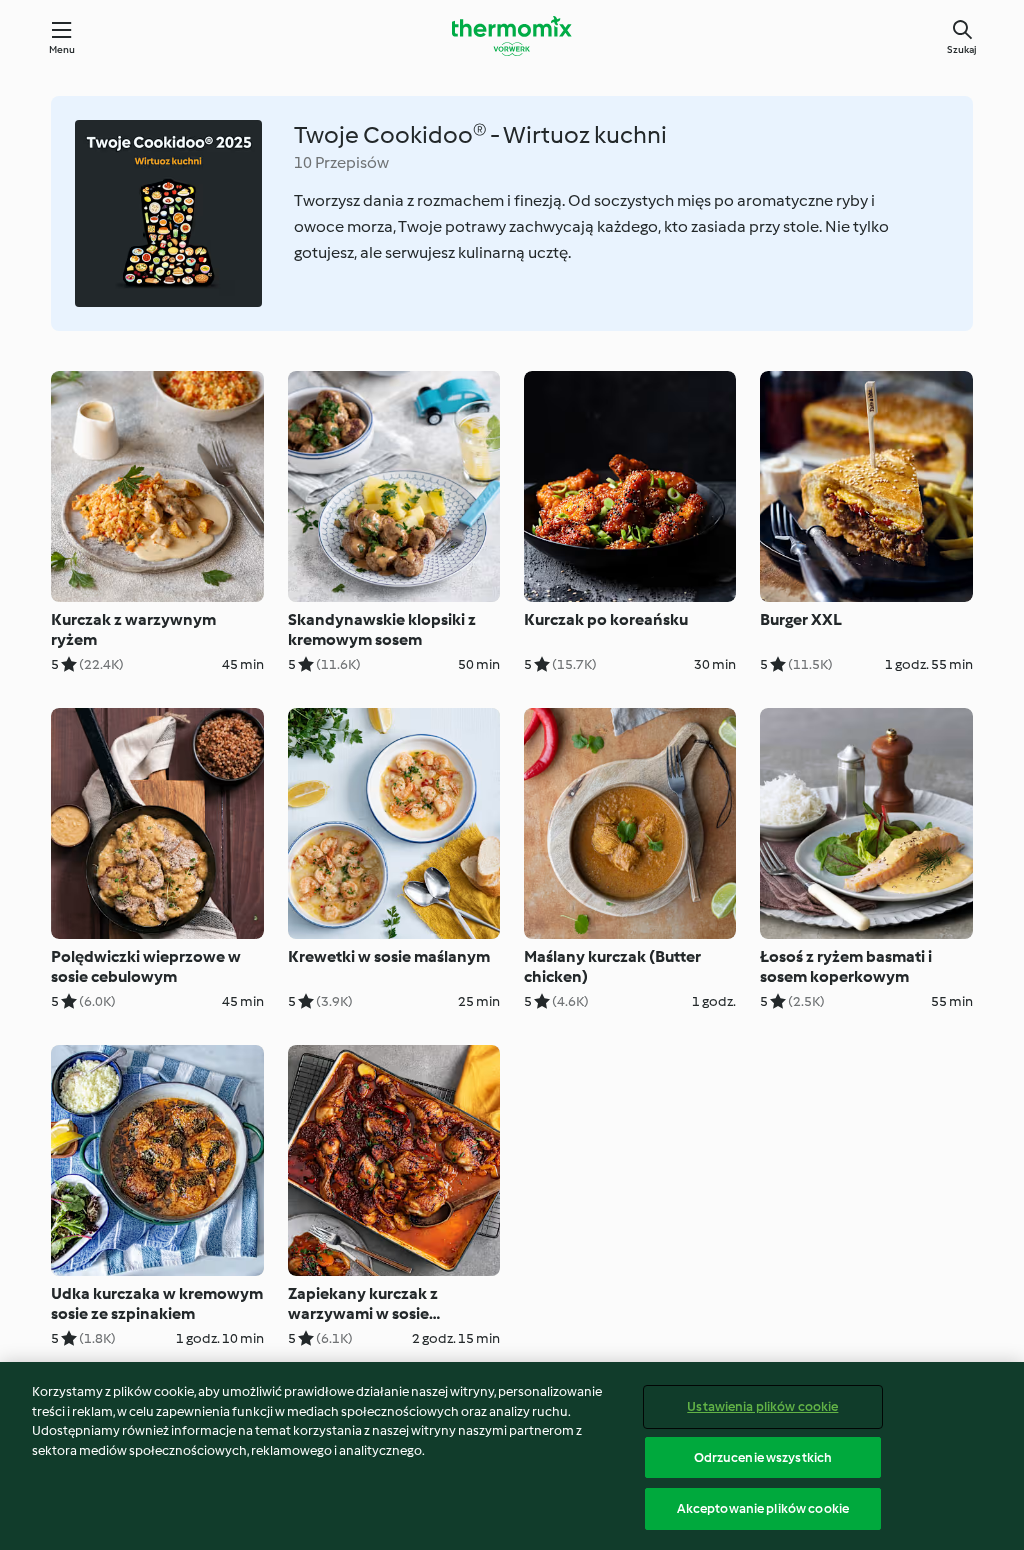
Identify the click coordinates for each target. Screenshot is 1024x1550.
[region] (512, 1456)
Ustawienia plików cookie (762, 1406)
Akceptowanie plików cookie (763, 1508)
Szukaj (962, 49)
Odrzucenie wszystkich (763, 1457)
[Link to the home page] (512, 36)
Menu (62, 49)
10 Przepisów (341, 162)
